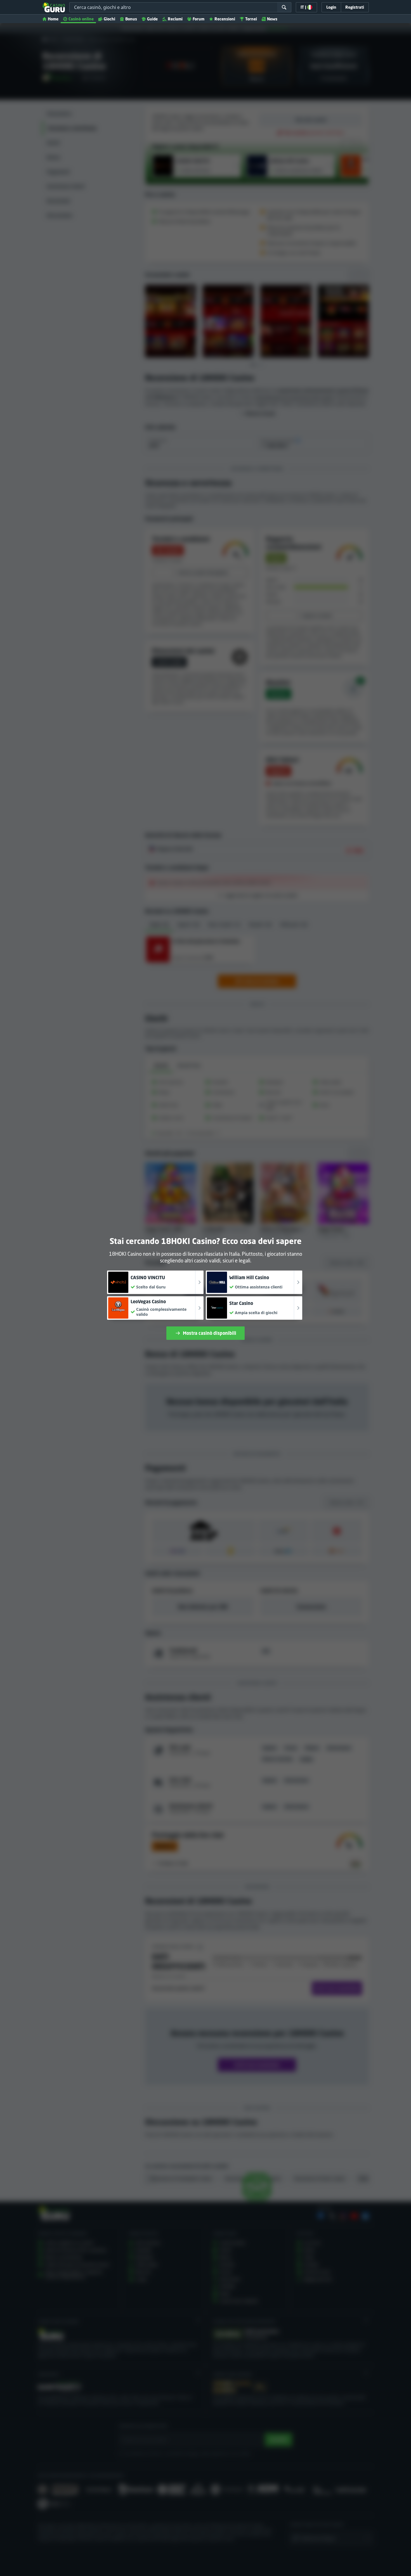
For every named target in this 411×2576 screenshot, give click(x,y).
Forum (199, 19)
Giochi (109, 19)
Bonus (131, 19)
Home (53, 19)
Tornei (251, 19)
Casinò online (81, 19)
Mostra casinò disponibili (210, 1333)
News (272, 19)
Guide (152, 19)
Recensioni (225, 19)
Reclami (175, 19)
